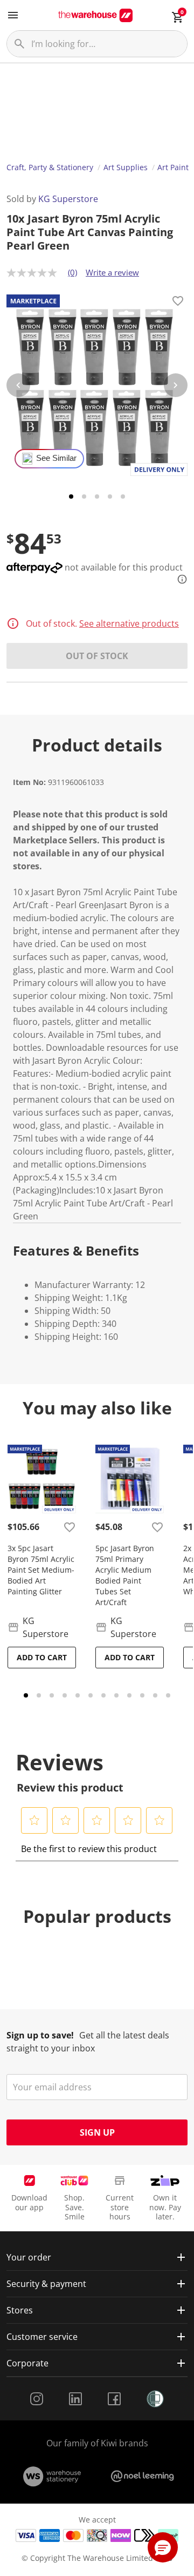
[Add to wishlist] (178, 303)
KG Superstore (68, 199)
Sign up (97, 2132)
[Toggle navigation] (13, 15)
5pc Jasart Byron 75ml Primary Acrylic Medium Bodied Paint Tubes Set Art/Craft (125, 1575)
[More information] (179, 579)
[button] (34, 1820)
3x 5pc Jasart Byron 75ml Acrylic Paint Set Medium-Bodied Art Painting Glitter (41, 1570)
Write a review (112, 272)
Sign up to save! (40, 2035)
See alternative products (129, 623)
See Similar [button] (56, 458)
